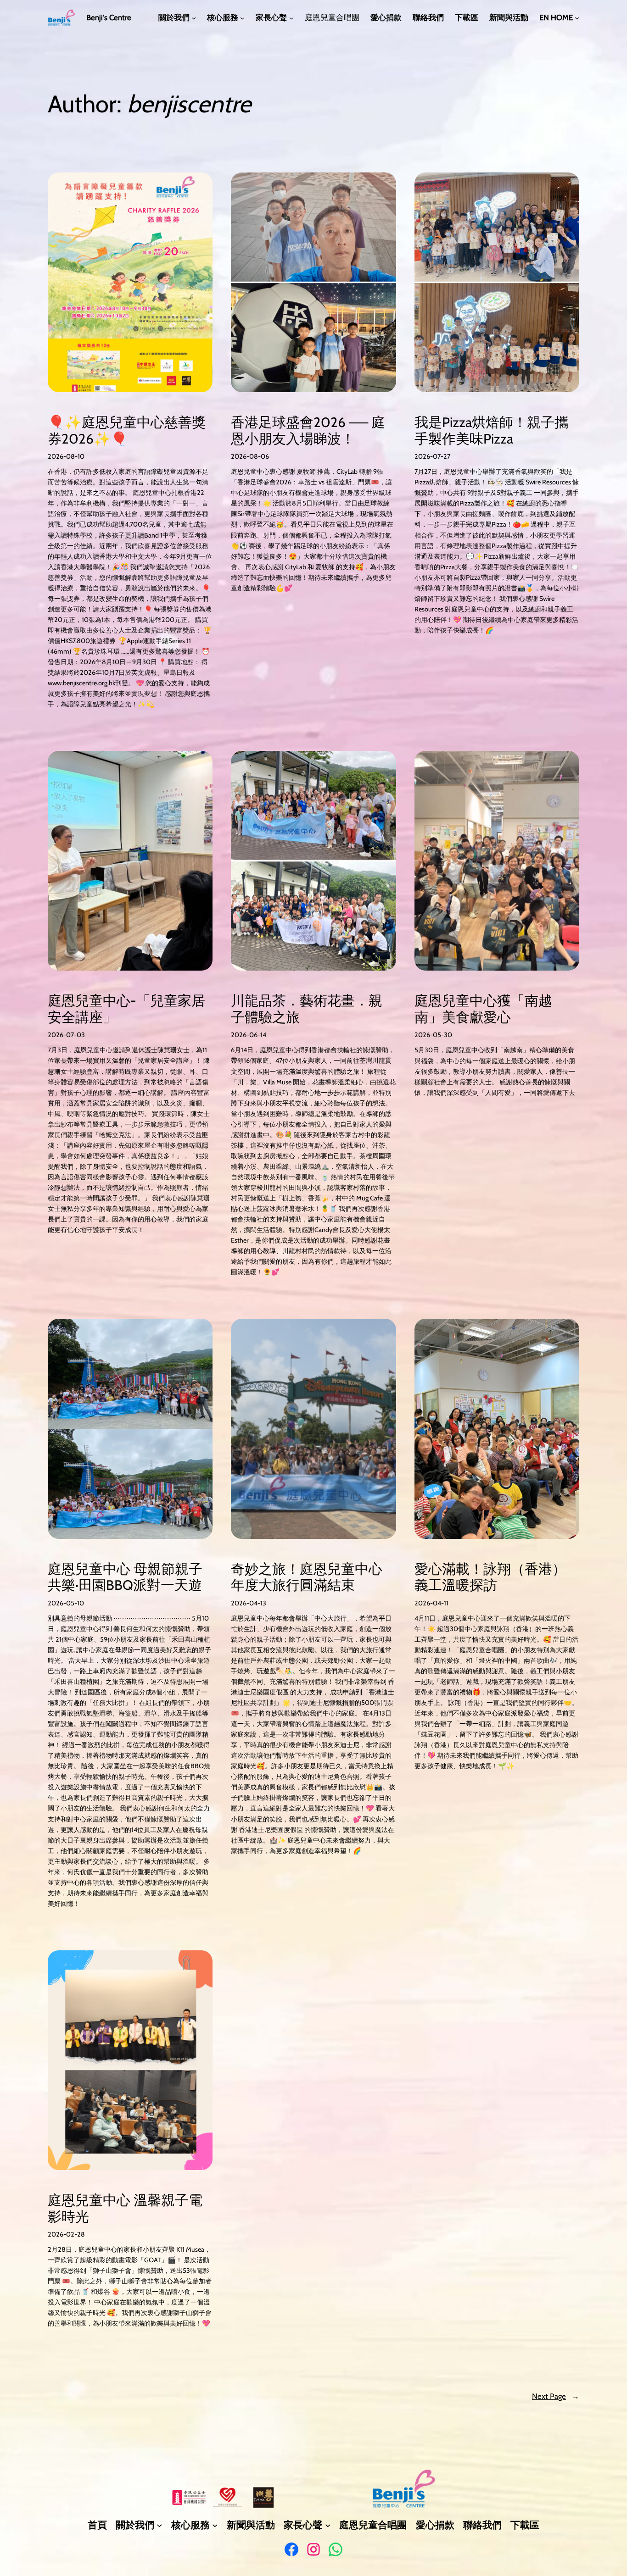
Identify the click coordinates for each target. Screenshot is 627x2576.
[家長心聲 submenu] (291, 18)
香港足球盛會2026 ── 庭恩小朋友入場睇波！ (308, 430)
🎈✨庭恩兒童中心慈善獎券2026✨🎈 (127, 430)
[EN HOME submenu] (577, 18)
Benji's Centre (109, 17)
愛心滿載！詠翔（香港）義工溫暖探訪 (490, 1577)
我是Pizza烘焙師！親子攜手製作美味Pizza (491, 430)
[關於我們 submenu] (194, 18)
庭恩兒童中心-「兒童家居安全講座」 (126, 1009)
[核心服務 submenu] (242, 18)
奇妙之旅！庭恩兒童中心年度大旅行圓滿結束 (307, 1577)
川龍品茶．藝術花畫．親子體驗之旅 (307, 1009)
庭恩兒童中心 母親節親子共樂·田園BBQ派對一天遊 (125, 1577)
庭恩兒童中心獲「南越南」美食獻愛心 (483, 1009)
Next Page (556, 2396)
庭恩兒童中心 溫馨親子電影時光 (125, 2208)
